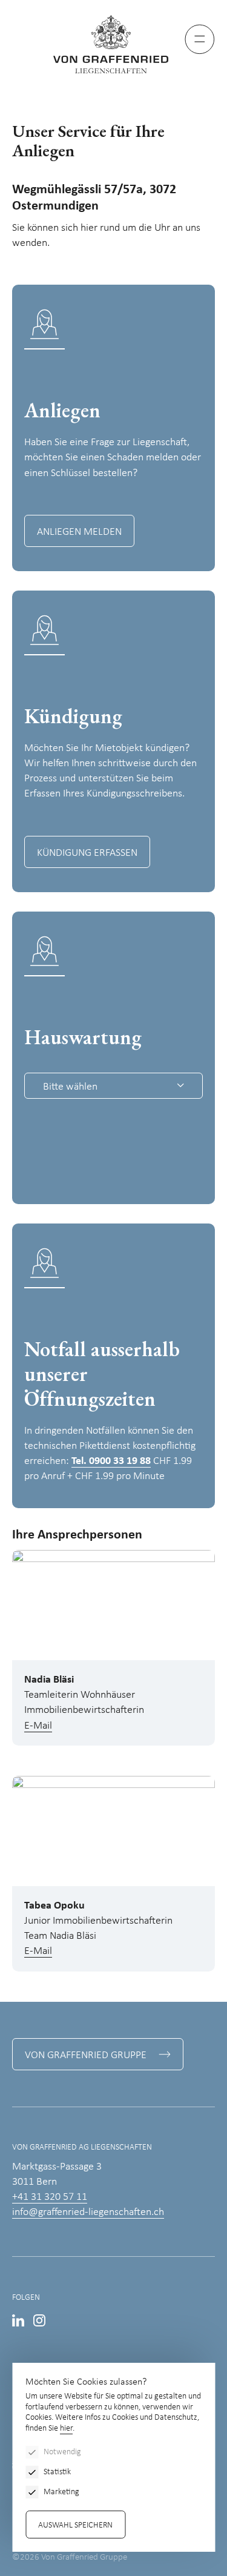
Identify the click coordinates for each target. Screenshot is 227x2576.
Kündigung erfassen (87, 853)
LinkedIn (18, 2320)
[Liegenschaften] (114, 44)
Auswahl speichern (75, 2525)
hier (66, 2429)
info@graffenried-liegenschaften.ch (88, 2212)
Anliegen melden (79, 532)
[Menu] (200, 39)
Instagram (39, 2320)
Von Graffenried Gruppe (86, 2055)
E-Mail (38, 1726)
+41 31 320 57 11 (50, 2197)
